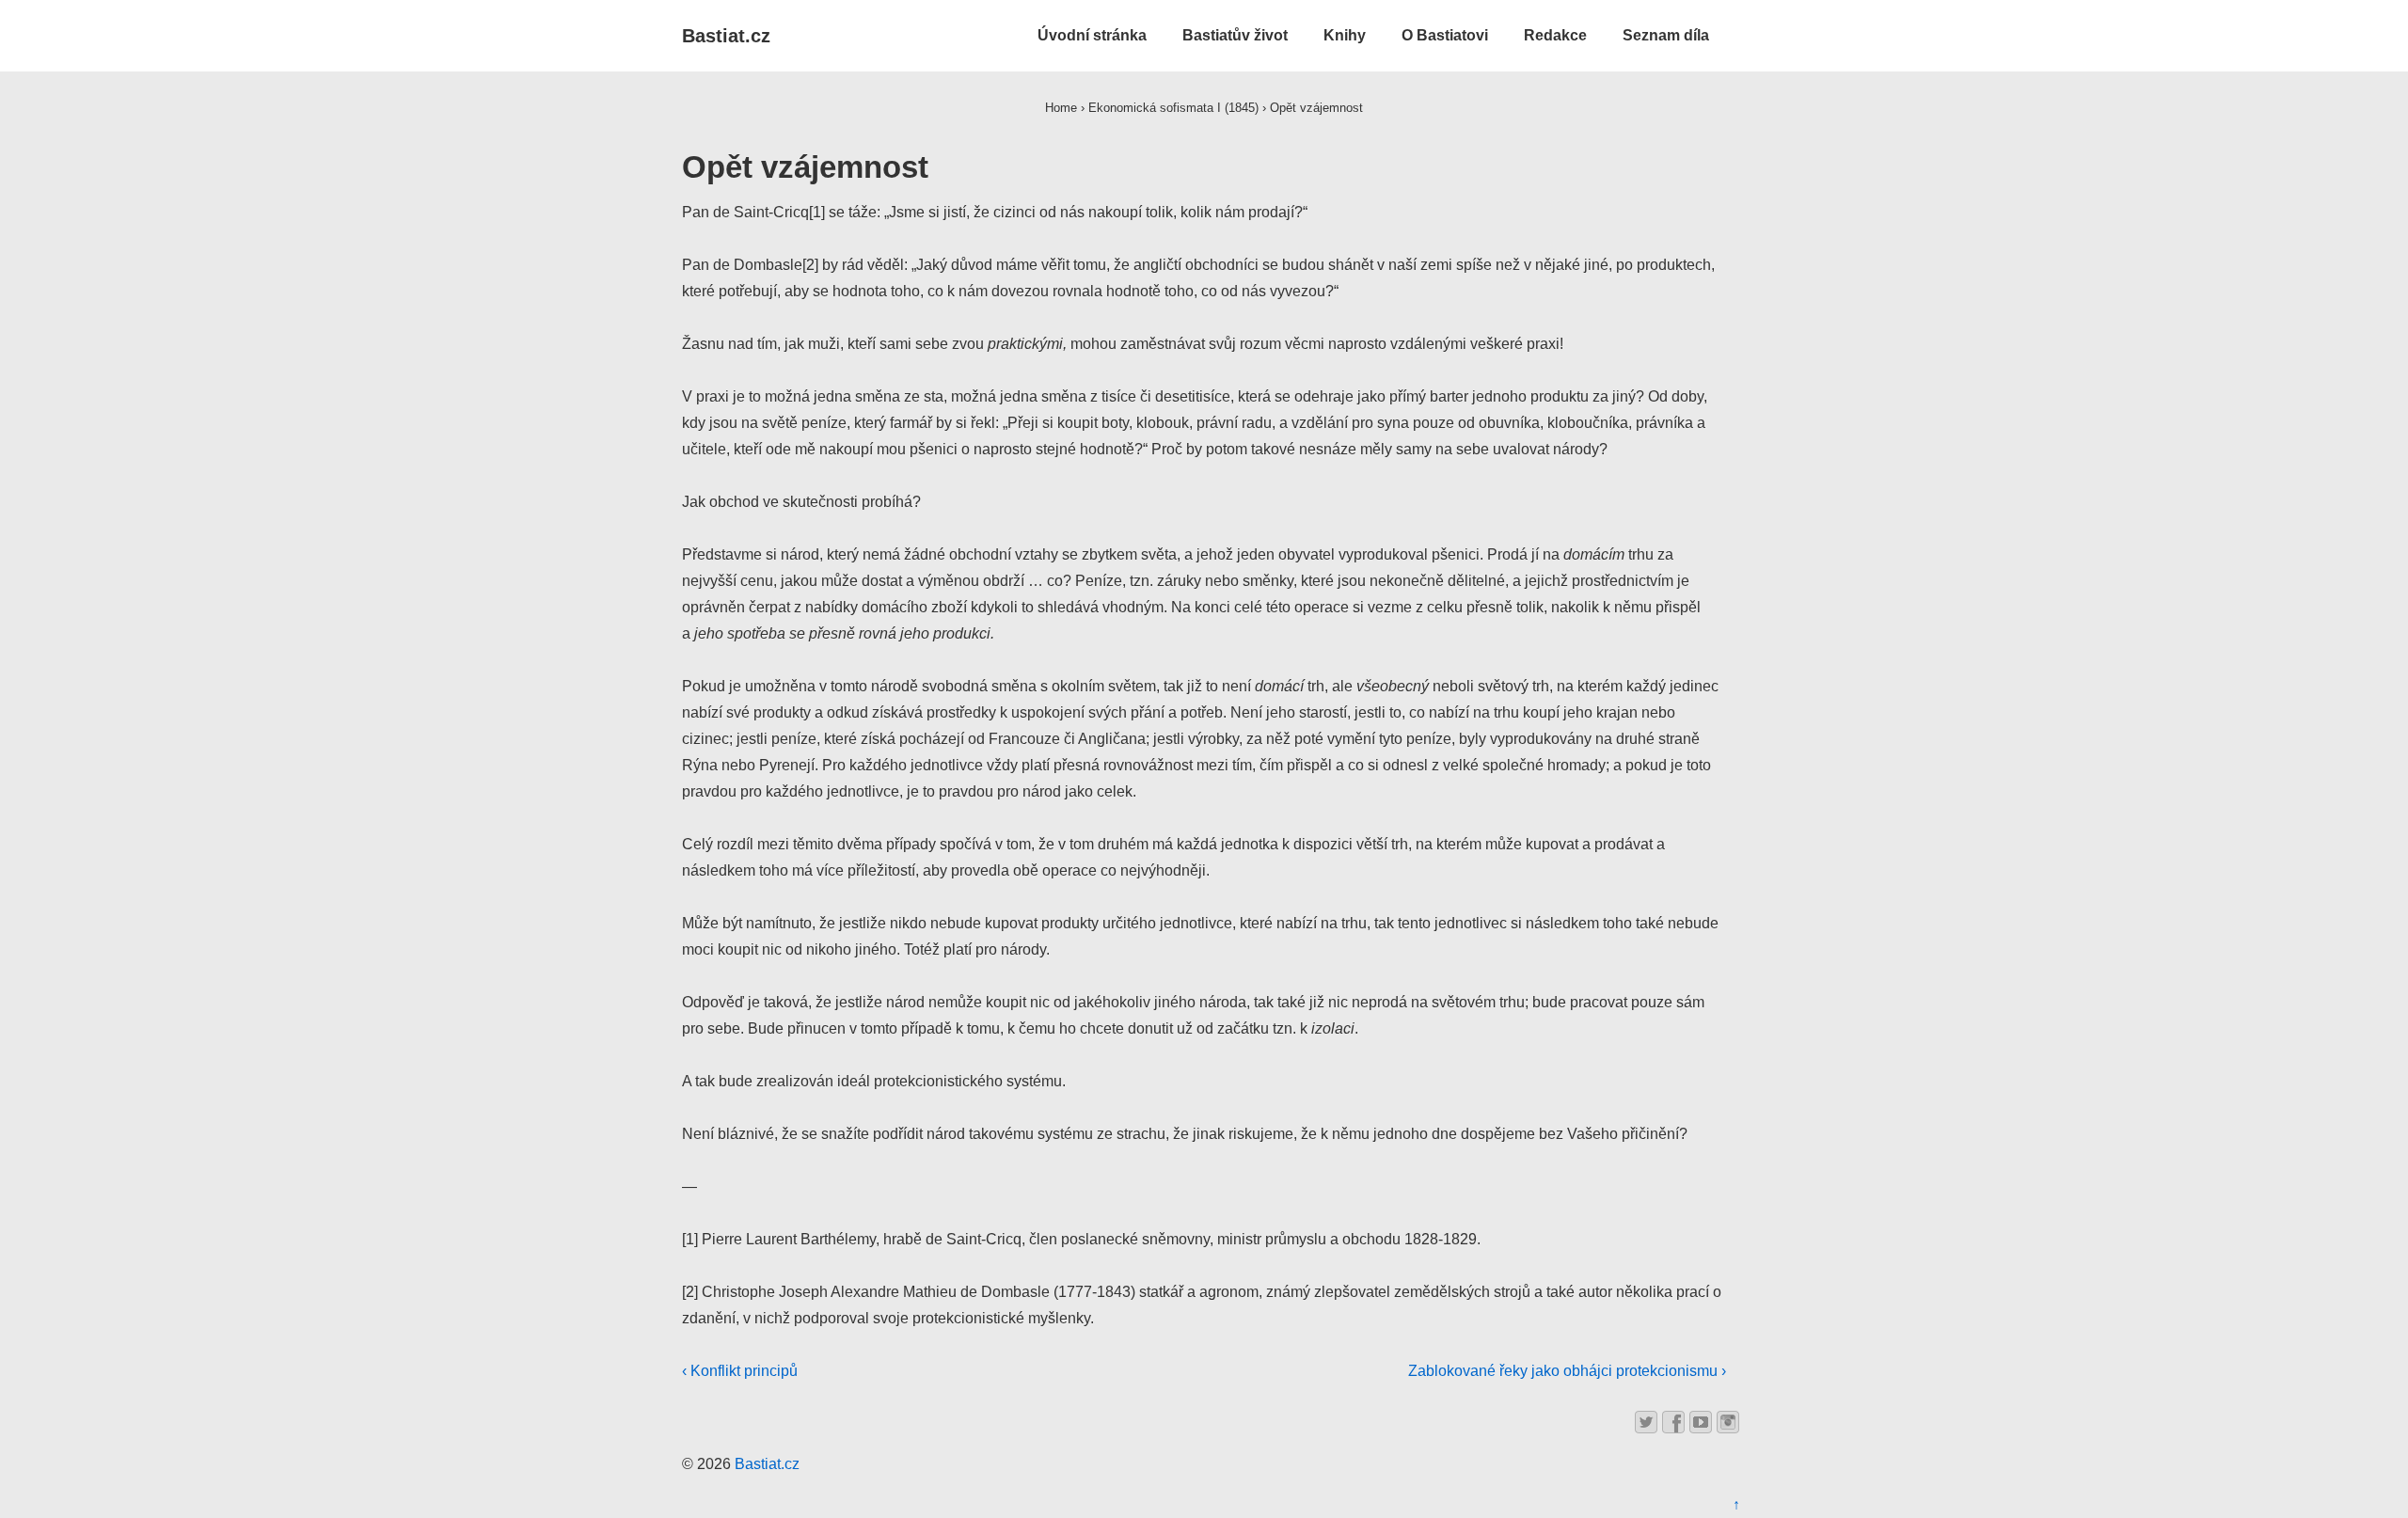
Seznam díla (1666, 35)
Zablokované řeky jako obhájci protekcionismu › (1567, 1371)
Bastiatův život (1235, 35)
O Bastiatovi (1445, 35)
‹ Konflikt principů (740, 1371)
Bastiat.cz (726, 36)
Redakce (1555, 35)
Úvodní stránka (1092, 35)
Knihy (1345, 35)
